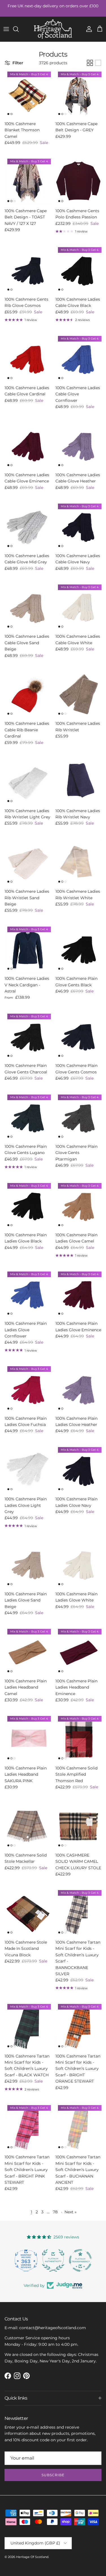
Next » (71, 2212)
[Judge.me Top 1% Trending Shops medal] (80, 2260)
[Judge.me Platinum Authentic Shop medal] (26, 2260)
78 (55, 2212)
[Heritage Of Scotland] (53, 29)
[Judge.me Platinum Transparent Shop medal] (53, 2260)
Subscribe (53, 2475)
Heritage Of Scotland (32, 2557)
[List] (98, 63)
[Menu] (6, 29)
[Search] (19, 29)
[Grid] (90, 63)
